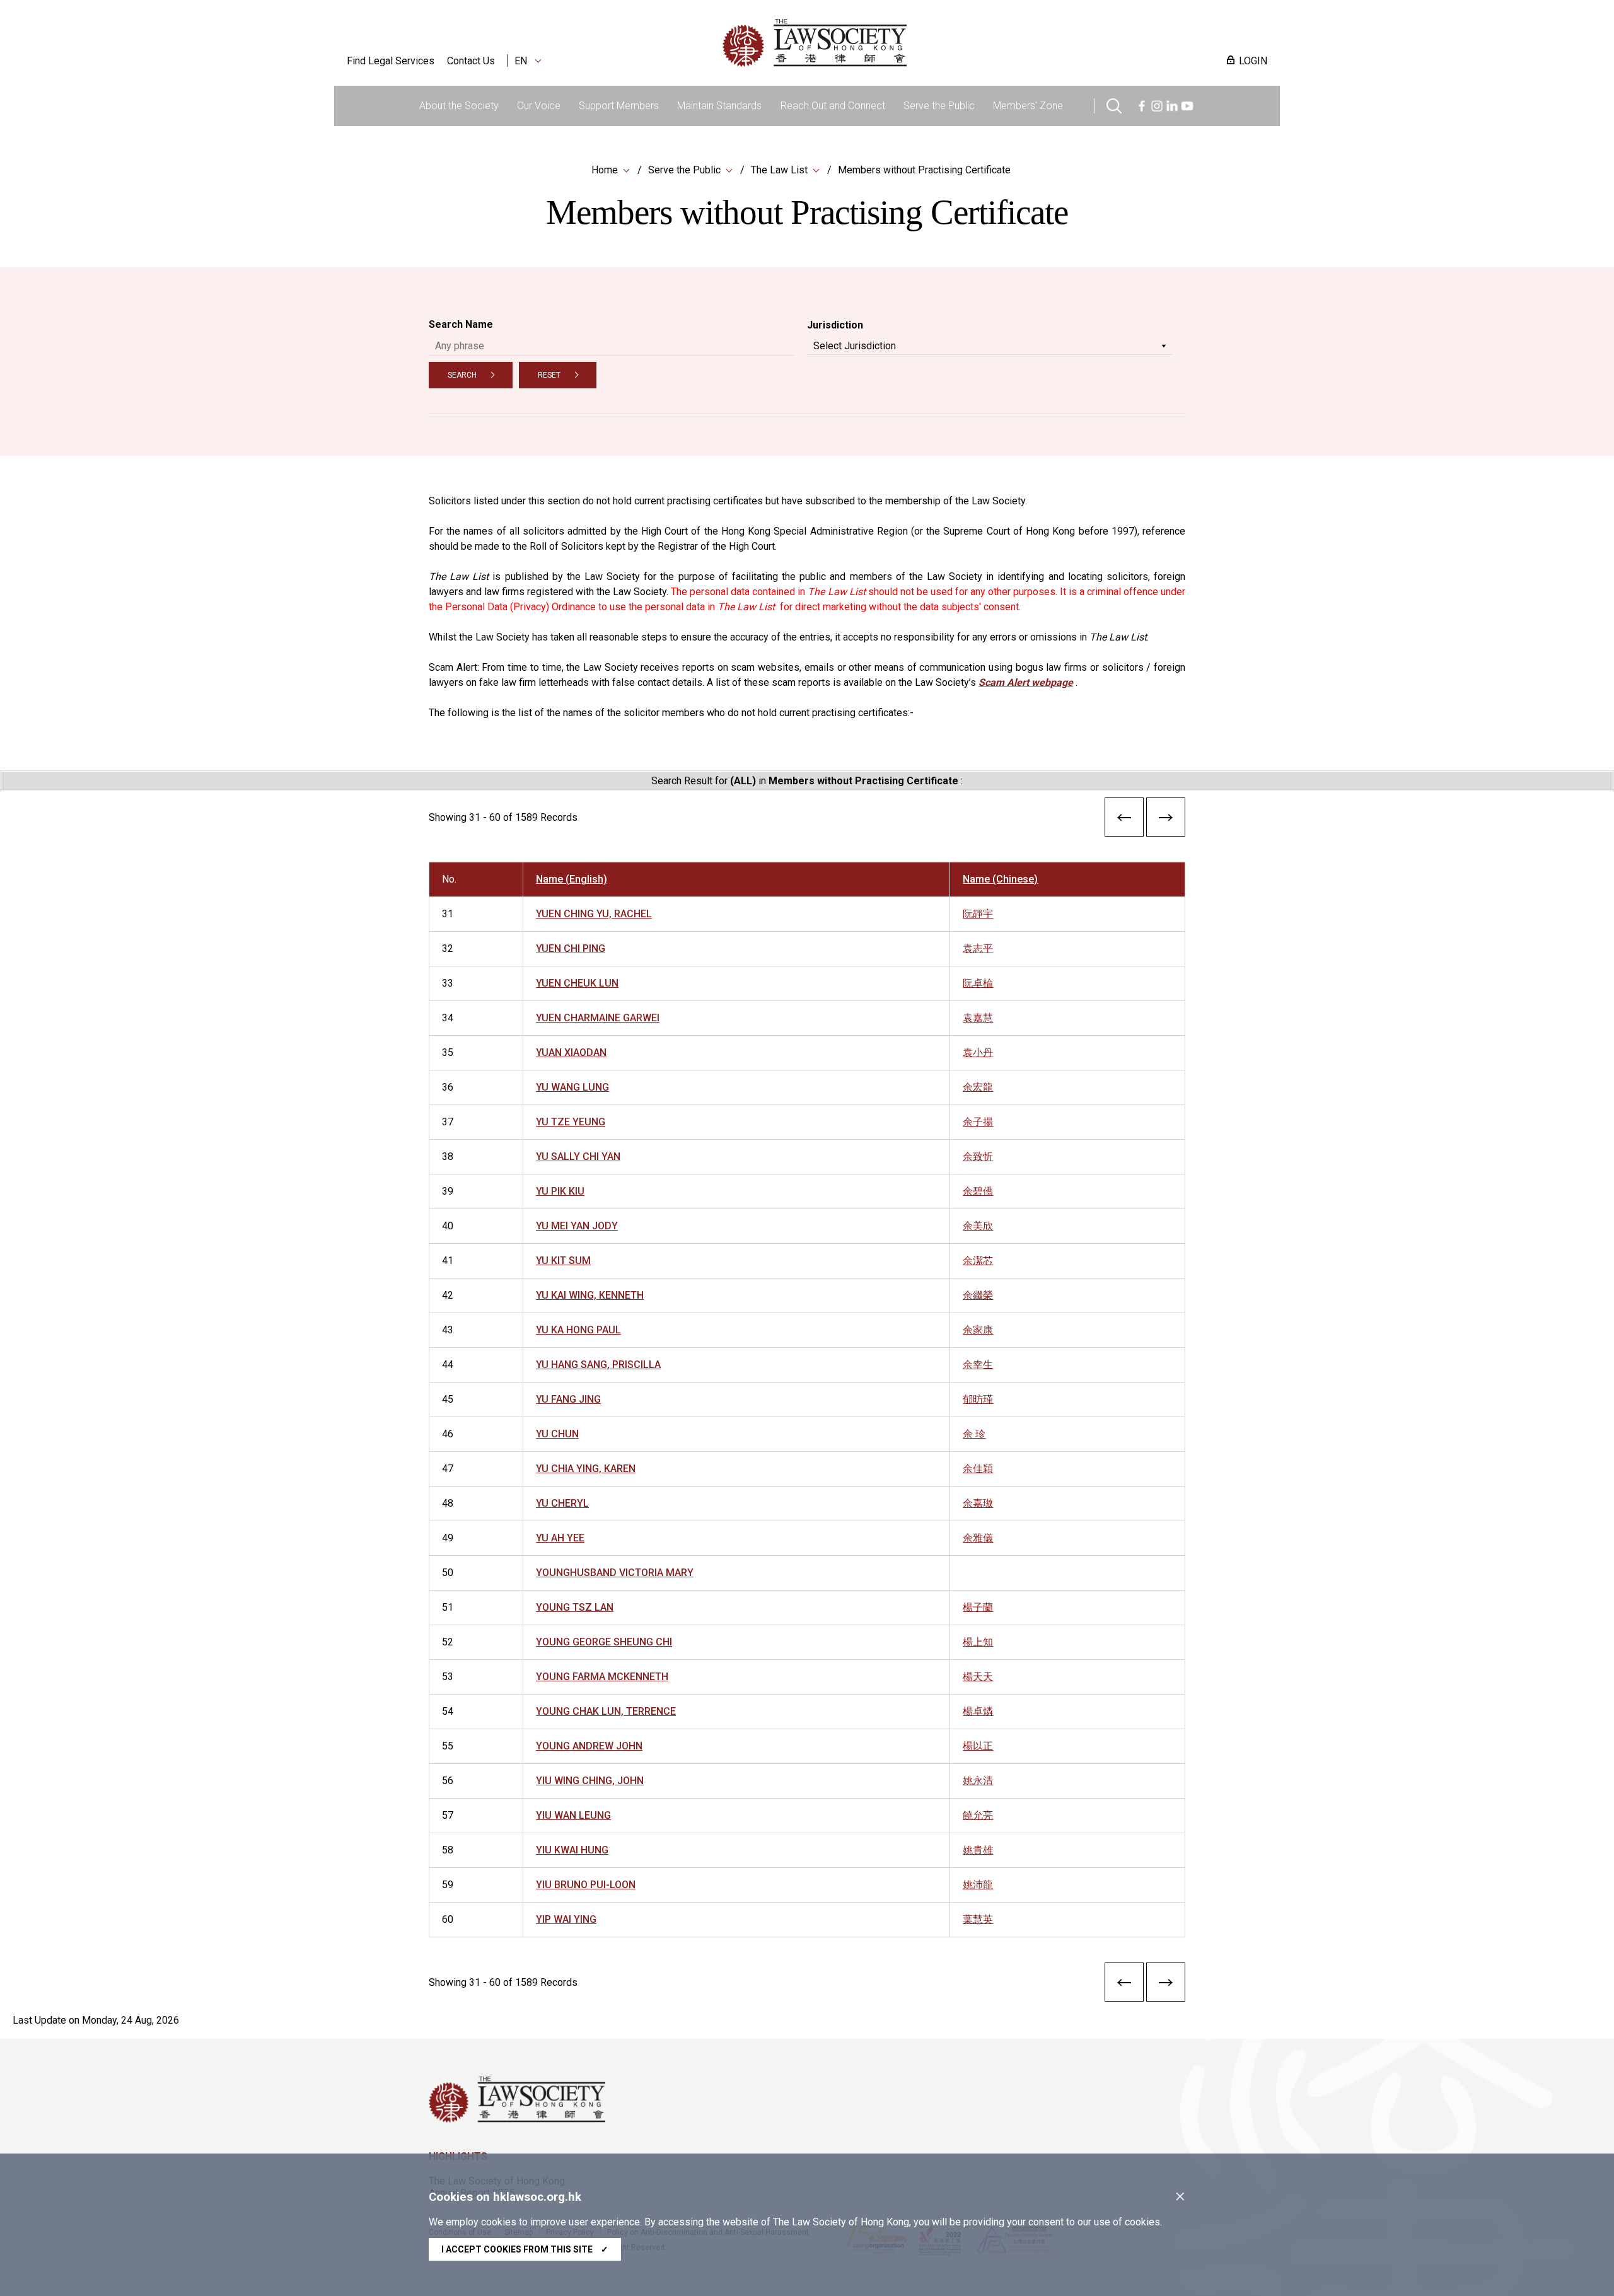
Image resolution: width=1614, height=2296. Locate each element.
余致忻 (978, 1157)
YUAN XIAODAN (571, 1052)
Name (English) (572, 879)
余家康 (978, 1330)
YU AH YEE (560, 1538)
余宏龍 (978, 1087)
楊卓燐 (978, 1711)
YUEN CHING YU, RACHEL (594, 914)
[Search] (1114, 104)
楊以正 (978, 1746)
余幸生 (978, 1365)
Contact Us (471, 61)
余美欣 (978, 1226)
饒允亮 (978, 1815)
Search (462, 375)
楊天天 (978, 1677)
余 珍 (974, 1434)
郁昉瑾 (978, 1399)
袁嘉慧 (978, 1018)
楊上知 (978, 1642)
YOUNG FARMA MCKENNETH (602, 1677)
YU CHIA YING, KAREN (586, 1469)
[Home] (880, 43)
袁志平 (978, 948)
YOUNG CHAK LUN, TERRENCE (606, 1711)
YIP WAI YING (566, 1919)
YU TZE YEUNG (571, 1122)
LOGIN (1253, 61)
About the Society (459, 106)
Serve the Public (939, 106)
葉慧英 (978, 1919)
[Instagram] (1157, 104)
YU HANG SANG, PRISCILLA (598, 1365)
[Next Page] (1166, 820)
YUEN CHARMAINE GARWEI (598, 1018)
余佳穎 (978, 1469)
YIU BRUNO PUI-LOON (586, 1885)
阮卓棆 (978, 983)
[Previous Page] (1124, 820)
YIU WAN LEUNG (573, 1815)
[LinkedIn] (1172, 104)
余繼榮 (978, 1295)
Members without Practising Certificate (924, 170)
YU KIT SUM (563, 1261)
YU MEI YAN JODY (577, 1226)
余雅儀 (978, 1538)
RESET (549, 375)
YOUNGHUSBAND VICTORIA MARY (615, 1573)
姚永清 (978, 1781)
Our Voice (539, 106)
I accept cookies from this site (525, 2249)
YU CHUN (557, 1434)
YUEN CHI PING (571, 948)
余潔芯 (978, 1261)
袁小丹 (978, 1052)
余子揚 (978, 1122)
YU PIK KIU (560, 1191)
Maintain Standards (719, 106)
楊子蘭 (978, 1607)
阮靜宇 (978, 914)
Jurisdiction (835, 325)
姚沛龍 (978, 1885)
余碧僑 (978, 1191)
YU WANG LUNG (572, 1087)
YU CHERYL (562, 1503)
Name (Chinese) (1000, 879)
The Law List (779, 170)
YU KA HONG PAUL (578, 1330)
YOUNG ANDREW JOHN (589, 1746)
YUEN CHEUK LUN (577, 983)
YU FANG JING (568, 1399)
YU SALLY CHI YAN (578, 1157)
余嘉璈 (978, 1503)
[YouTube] (1187, 104)
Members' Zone (1028, 106)
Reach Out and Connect (833, 106)
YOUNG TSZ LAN (575, 1607)
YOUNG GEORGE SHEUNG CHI (604, 1642)
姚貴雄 (978, 1850)
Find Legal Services (391, 61)
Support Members (619, 106)
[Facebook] (1142, 104)
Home (605, 170)
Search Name (461, 324)
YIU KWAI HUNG (572, 1850)
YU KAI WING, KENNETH (590, 1295)
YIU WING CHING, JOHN (590, 1781)
